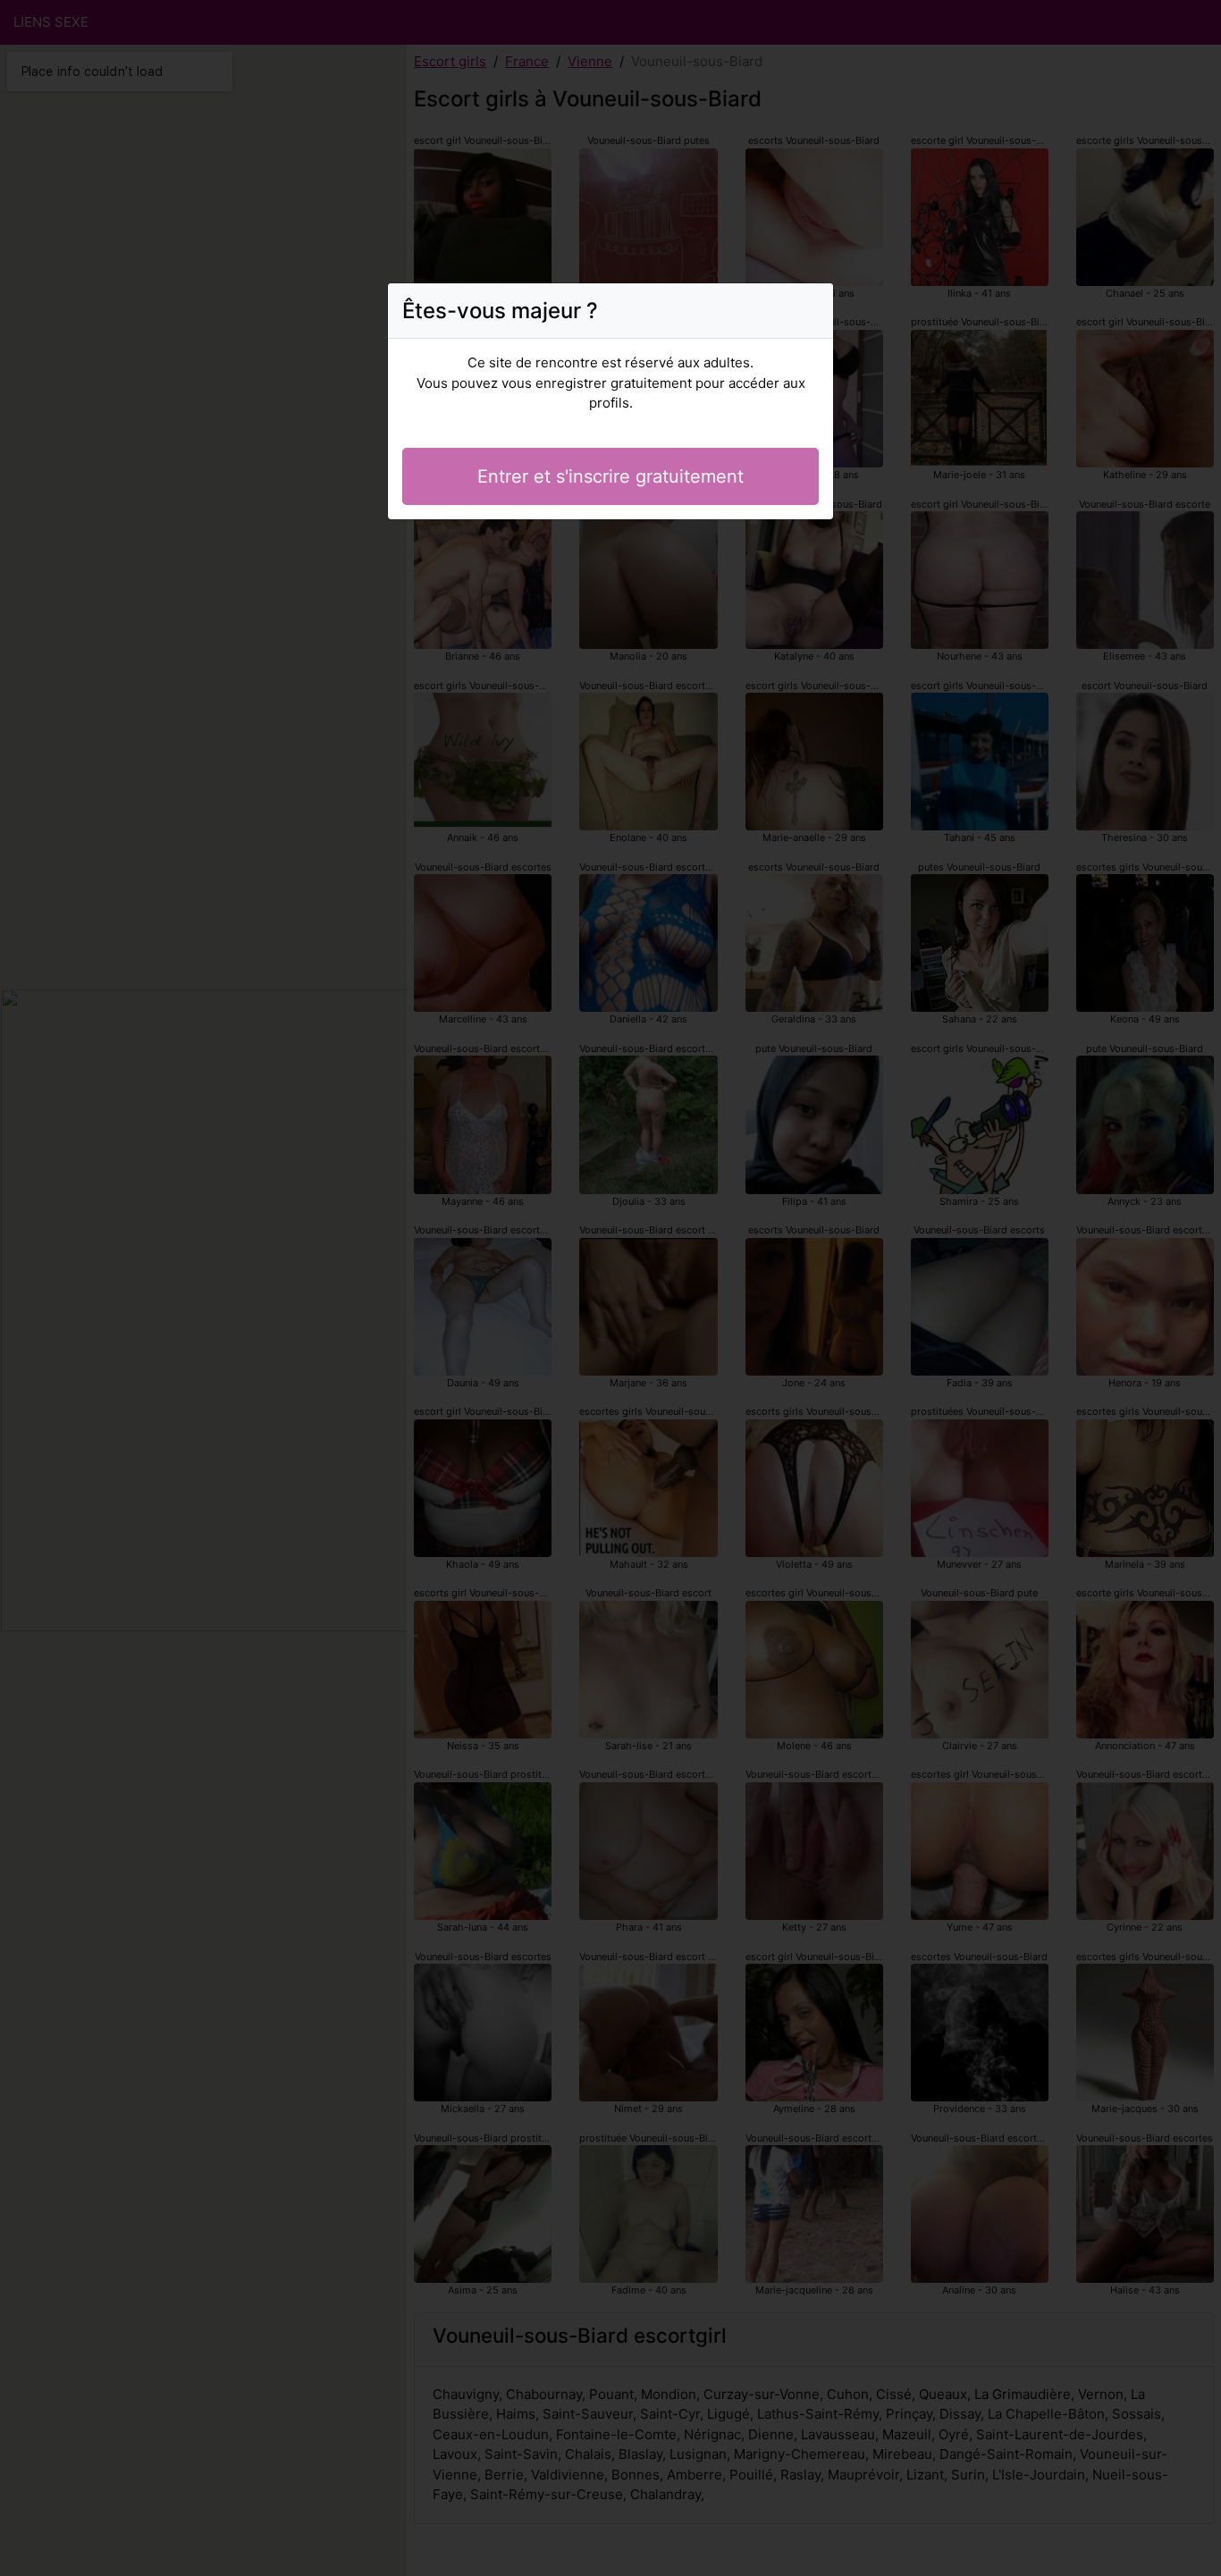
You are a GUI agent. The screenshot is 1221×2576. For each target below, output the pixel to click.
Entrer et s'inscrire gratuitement (610, 476)
